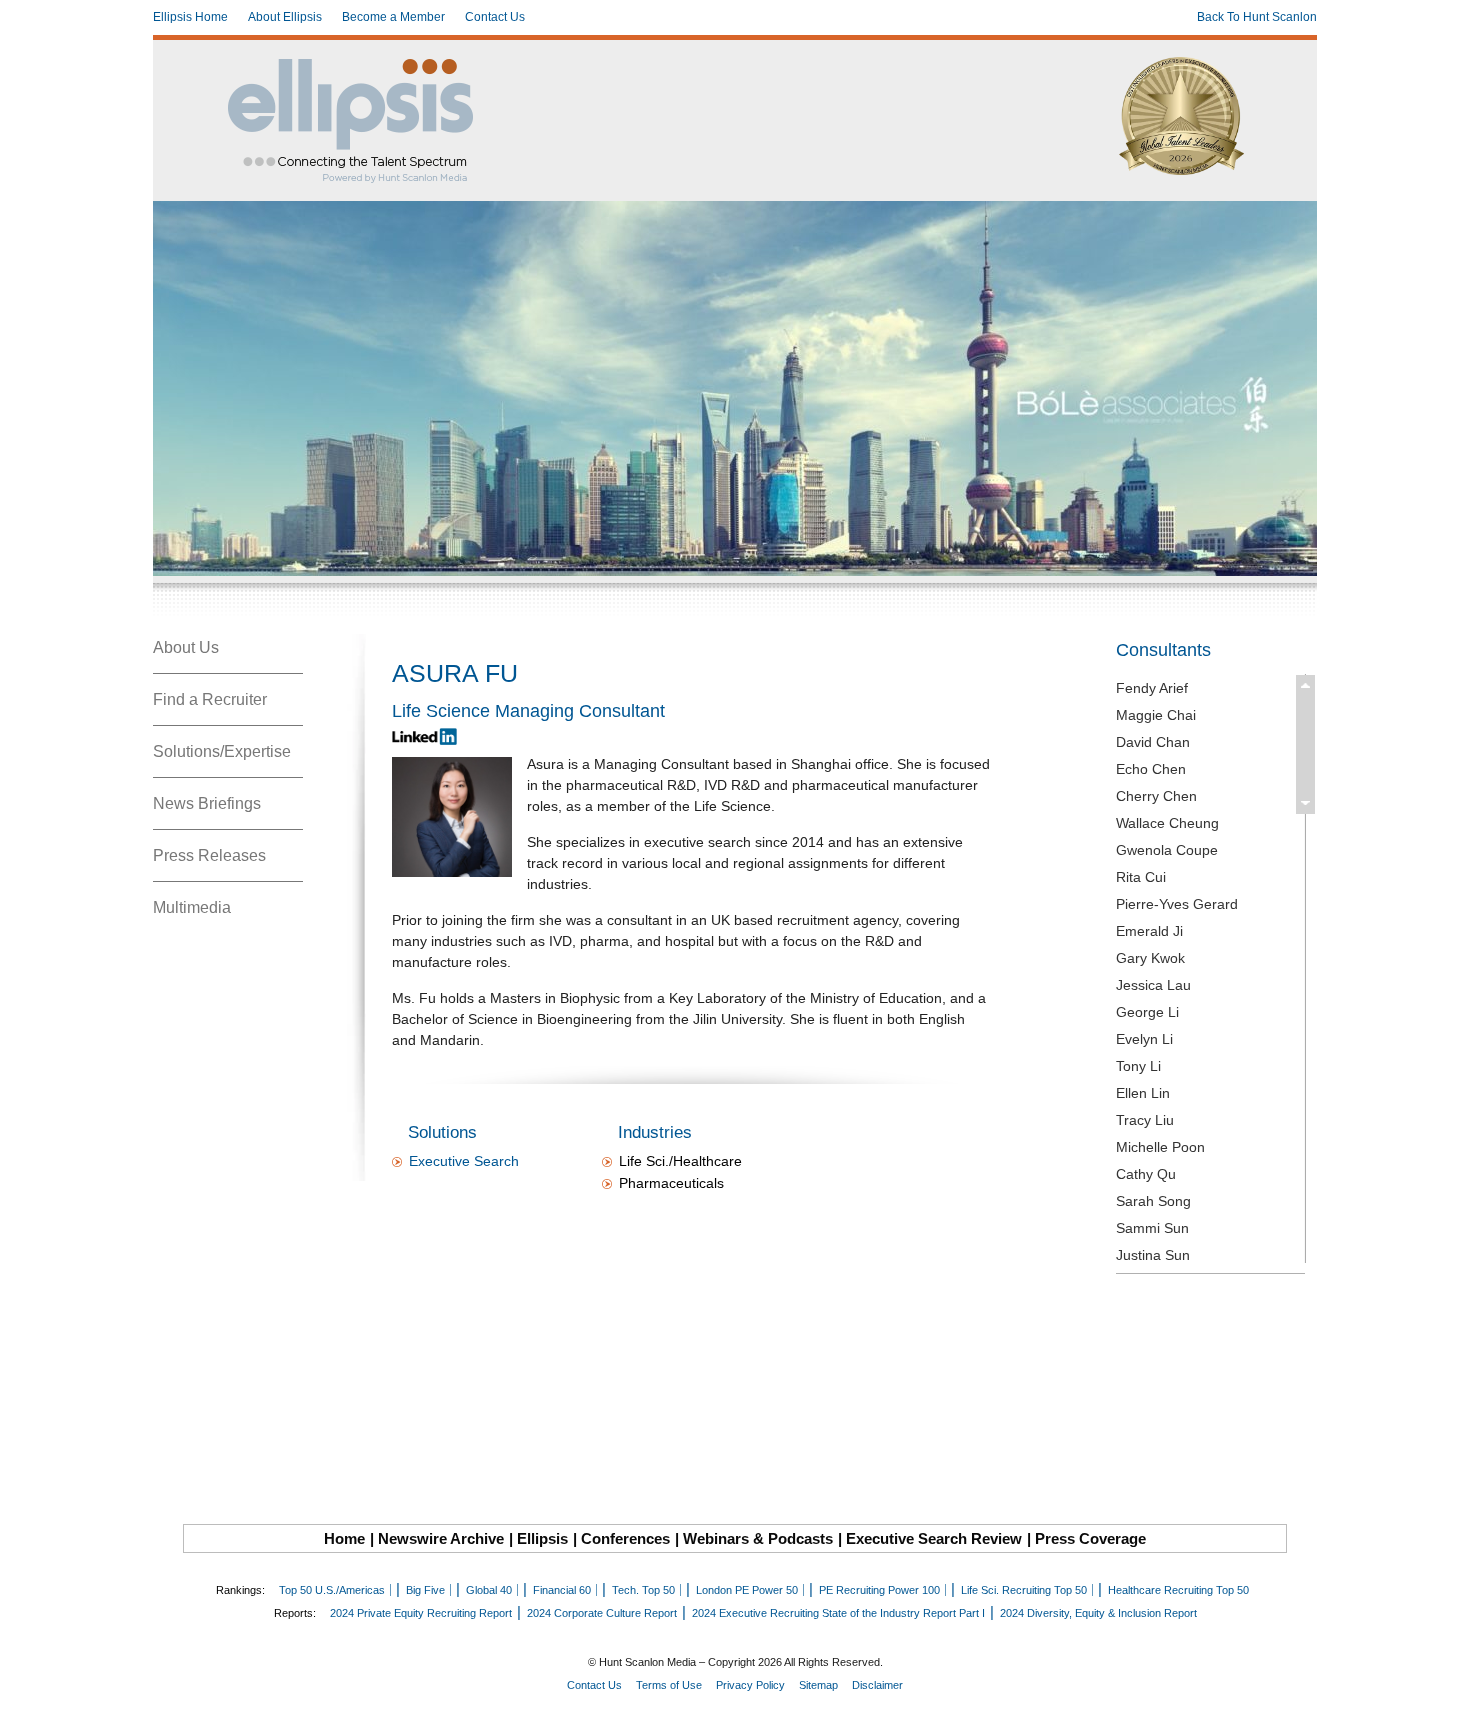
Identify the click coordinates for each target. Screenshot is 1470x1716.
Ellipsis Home (190, 17)
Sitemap (818, 1685)
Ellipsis (542, 1538)
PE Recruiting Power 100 (879, 1590)
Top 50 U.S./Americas (332, 1590)
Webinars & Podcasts (758, 1538)
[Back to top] (1441, 1687)
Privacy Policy (750, 1685)
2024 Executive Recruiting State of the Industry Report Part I (838, 1613)
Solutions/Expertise (222, 751)
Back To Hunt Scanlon (1257, 17)
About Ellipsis (285, 17)
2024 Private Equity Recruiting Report (421, 1613)
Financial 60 (562, 1590)
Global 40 (489, 1590)
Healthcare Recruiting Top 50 (1178, 1590)
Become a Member (393, 17)
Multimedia (192, 907)
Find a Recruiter (210, 699)
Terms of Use (669, 1685)
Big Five (425, 1590)
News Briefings (207, 803)
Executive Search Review (934, 1538)
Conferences (625, 1538)
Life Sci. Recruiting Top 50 (1024, 1590)
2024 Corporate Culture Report (602, 1613)
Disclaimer (877, 1685)
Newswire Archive (441, 1538)
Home (344, 1538)
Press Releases (209, 855)
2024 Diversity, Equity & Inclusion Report (1098, 1613)
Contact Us (495, 17)
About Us (186, 647)
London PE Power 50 (747, 1590)
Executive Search (464, 1161)
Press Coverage (1090, 1538)
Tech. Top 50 (643, 1590)
